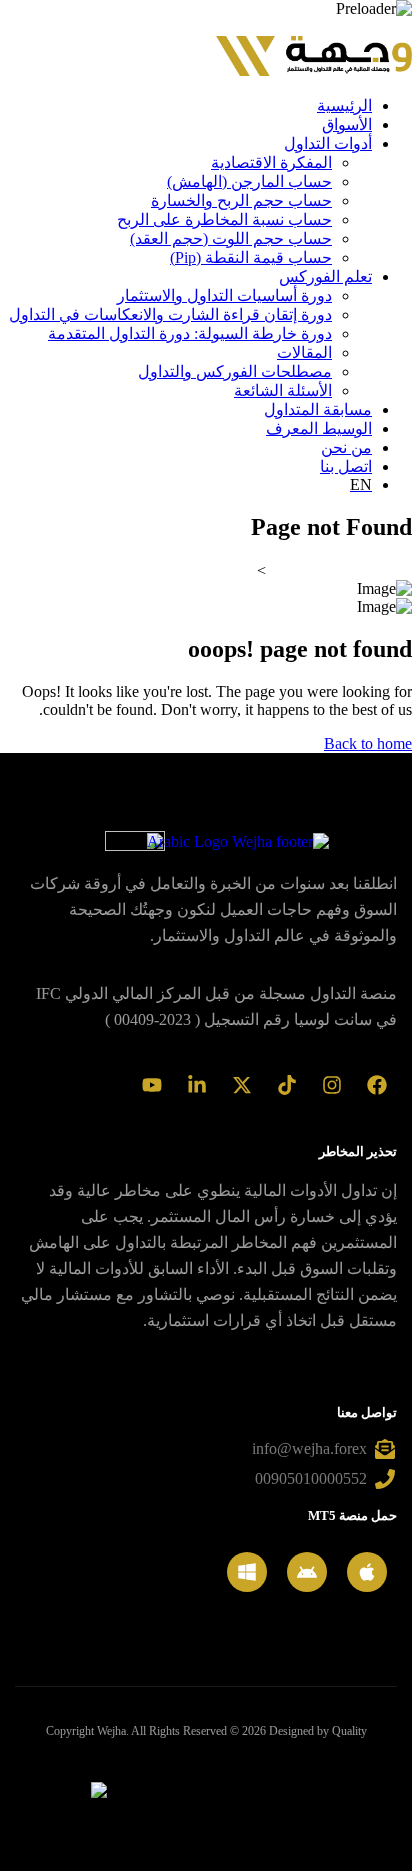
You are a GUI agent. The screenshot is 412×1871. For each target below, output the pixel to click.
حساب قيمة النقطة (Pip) (251, 257)
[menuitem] (186, 485)
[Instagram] (332, 1085)
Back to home (368, 743)
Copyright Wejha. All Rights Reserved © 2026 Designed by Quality (206, 1731)
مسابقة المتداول (318, 409)
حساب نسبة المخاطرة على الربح (224, 219)
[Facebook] (377, 1085)
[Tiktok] (287, 1085)
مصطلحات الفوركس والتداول (235, 371)
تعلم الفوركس (325, 276)
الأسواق (347, 124)
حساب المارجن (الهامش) (249, 181)
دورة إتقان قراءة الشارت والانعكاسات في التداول (170, 314)
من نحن (346, 447)
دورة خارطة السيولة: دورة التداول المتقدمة (190, 333)
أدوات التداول (328, 143)
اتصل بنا (346, 466)
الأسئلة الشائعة (283, 390)
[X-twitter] (242, 1085)
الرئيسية (344, 105)
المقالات (304, 352)
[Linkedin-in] (197, 1085)
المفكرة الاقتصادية (271, 162)
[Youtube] (152, 1085)
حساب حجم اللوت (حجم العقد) (231, 238)
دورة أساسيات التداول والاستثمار (224, 295)
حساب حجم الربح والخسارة (241, 200)
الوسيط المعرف (319, 428)
